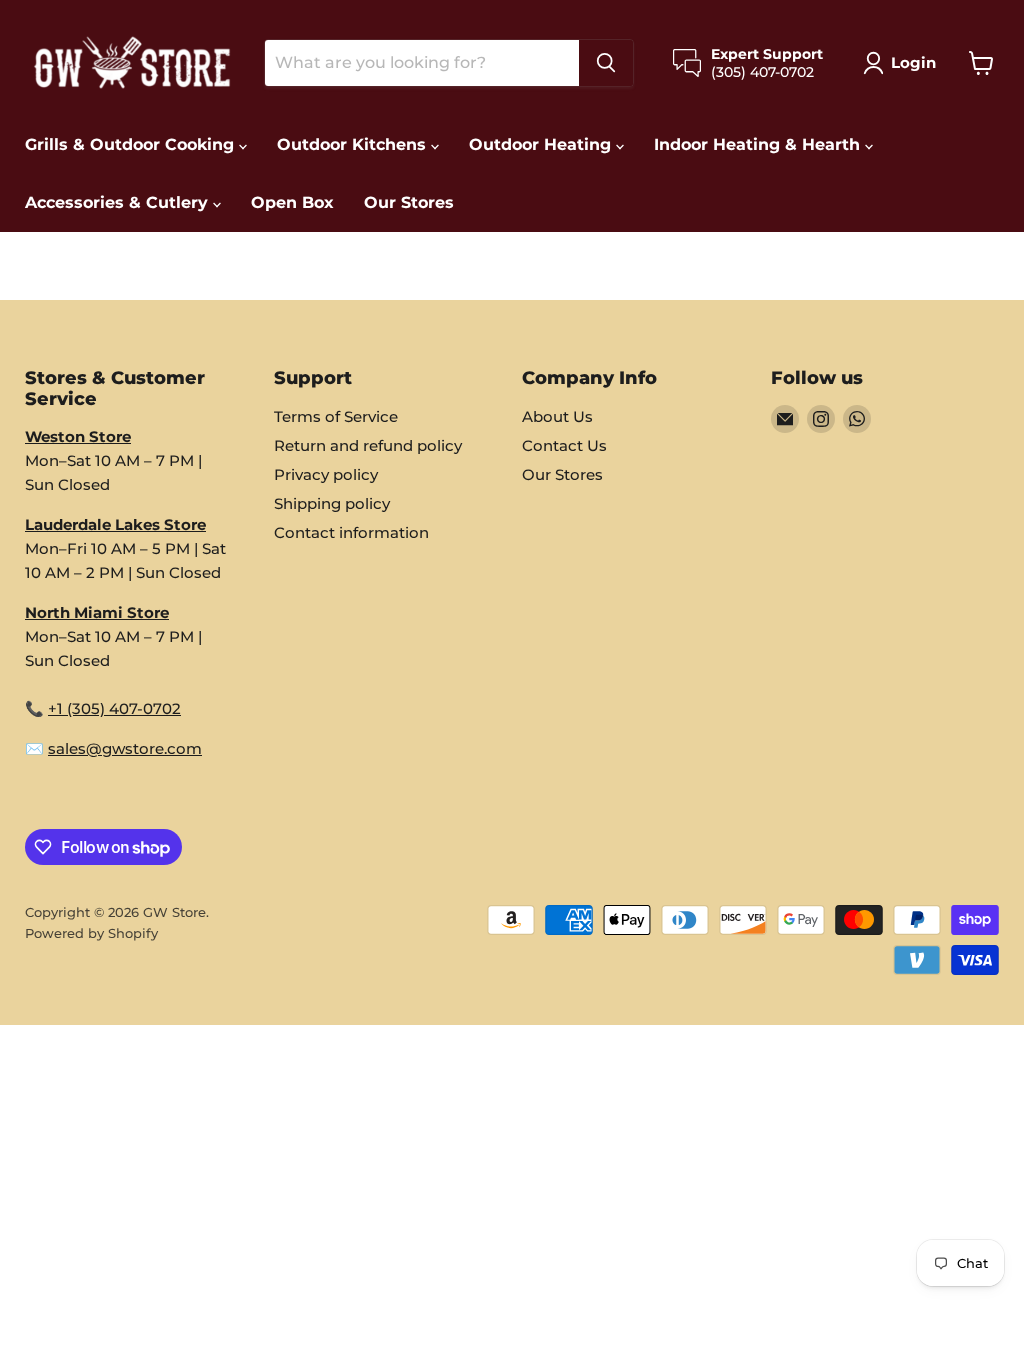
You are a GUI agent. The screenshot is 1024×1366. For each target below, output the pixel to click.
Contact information (351, 532)
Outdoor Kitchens (354, 144)
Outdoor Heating (542, 144)
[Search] (606, 63)
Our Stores (409, 202)
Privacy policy (326, 474)
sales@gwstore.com (125, 748)
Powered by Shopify (91, 933)
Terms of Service (336, 416)
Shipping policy (332, 503)
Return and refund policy (368, 445)
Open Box (292, 202)
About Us (557, 416)
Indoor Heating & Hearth (759, 144)
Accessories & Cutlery (119, 202)
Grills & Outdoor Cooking (132, 144)
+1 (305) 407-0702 (114, 708)
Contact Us (564, 445)
